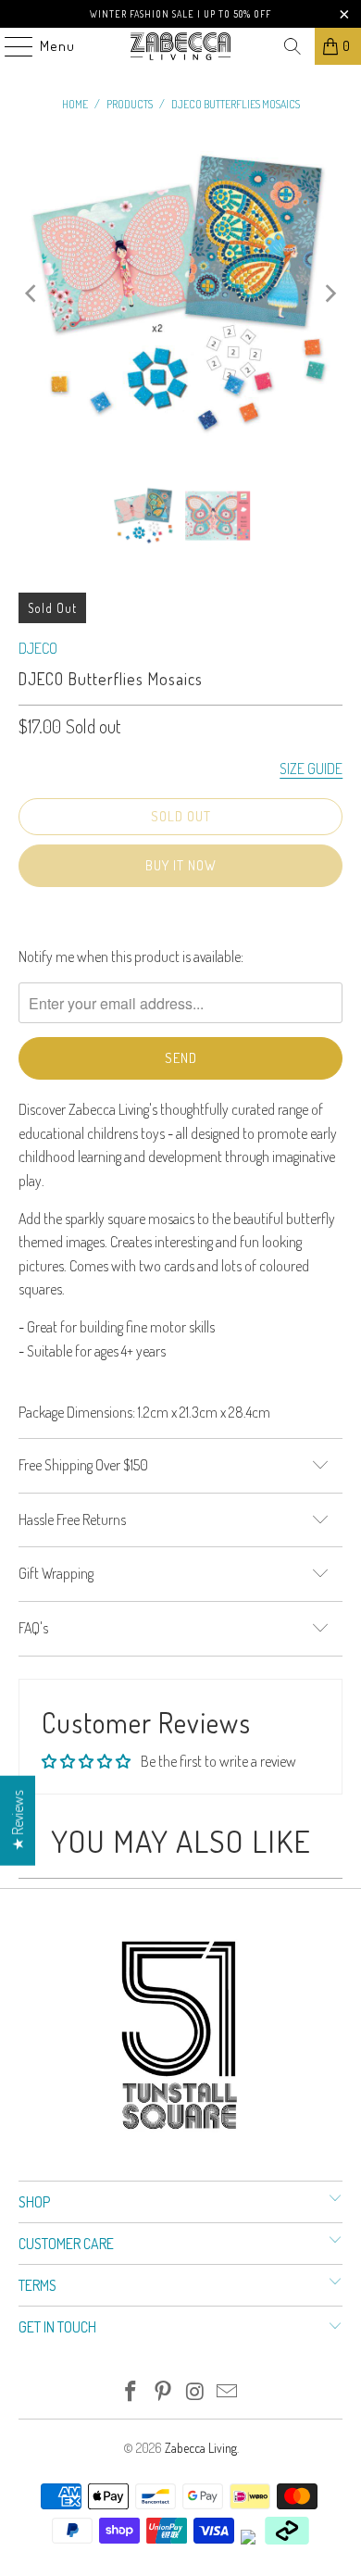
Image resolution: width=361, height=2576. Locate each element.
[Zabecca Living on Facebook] (131, 2392)
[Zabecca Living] (181, 46)
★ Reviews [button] (18, 1821)
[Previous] (32, 294)
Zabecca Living (201, 2448)
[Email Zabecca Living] (228, 2392)
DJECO (38, 648)
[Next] (329, 294)
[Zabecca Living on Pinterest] (164, 2392)
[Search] (293, 46)
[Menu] (9, 46)
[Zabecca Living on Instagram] (196, 2392)
